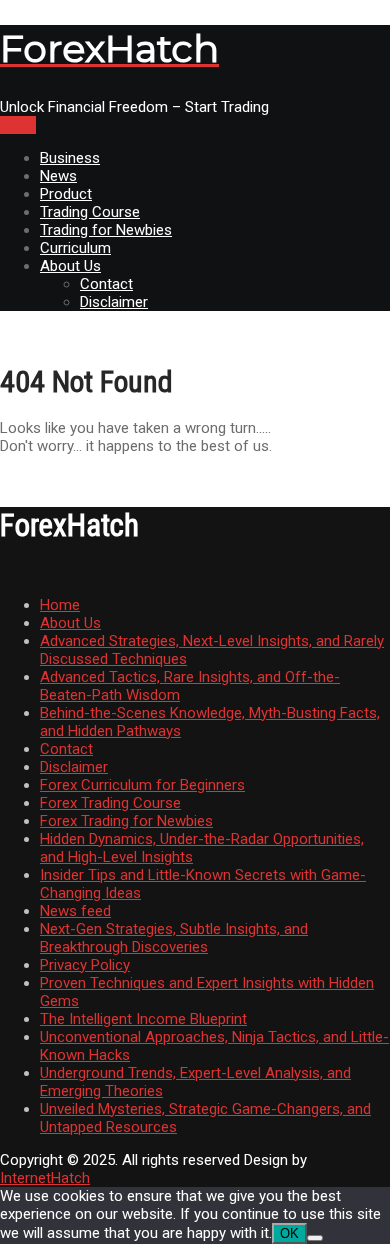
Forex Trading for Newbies (126, 821)
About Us (70, 266)
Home (60, 605)
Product (66, 194)
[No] (315, 1238)
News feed (75, 911)
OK (289, 1233)
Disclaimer (114, 302)
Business (70, 158)
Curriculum (75, 248)
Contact (106, 284)
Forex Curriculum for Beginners (142, 785)
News (58, 176)
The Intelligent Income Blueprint (143, 1019)
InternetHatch (45, 1178)
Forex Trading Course (110, 803)
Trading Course (90, 212)
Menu (18, 125)
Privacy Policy (85, 965)
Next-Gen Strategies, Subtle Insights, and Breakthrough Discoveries (174, 938)
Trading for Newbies (106, 230)
